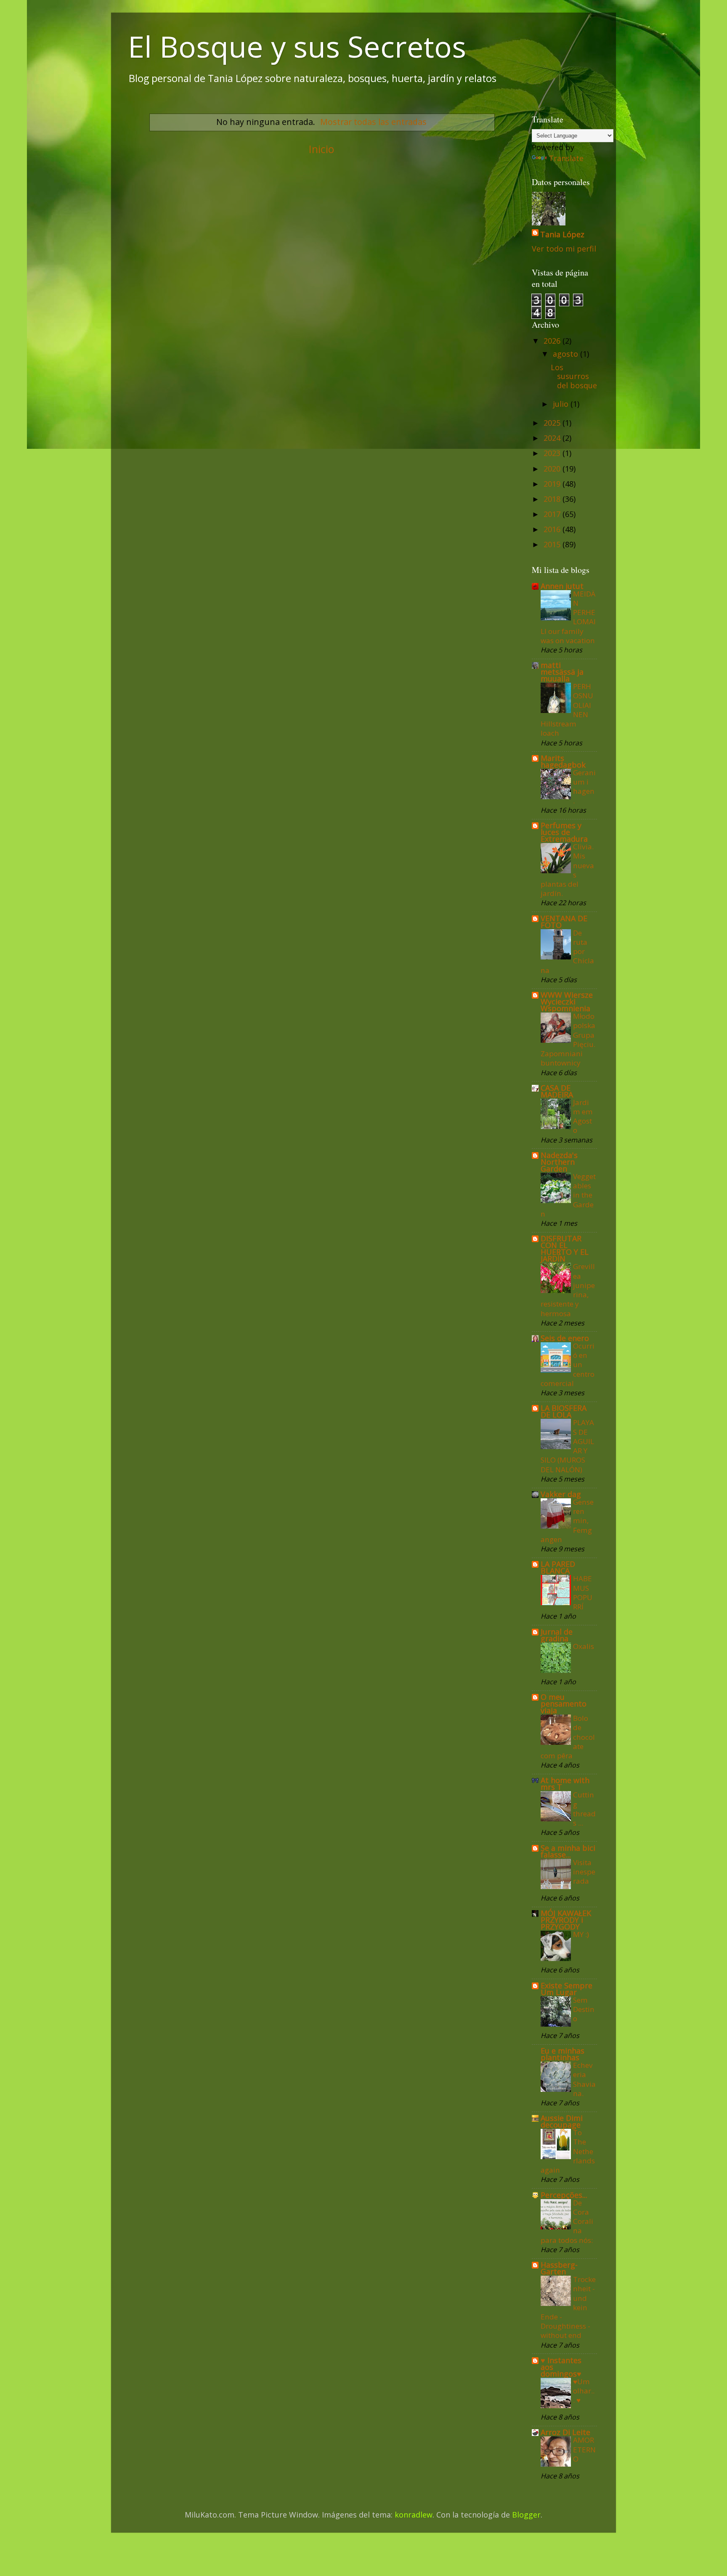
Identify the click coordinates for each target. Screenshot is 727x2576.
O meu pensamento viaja (564, 1704)
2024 (553, 438)
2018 (553, 499)
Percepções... (564, 2195)
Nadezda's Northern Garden (559, 1162)
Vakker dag (561, 1494)
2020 (553, 469)
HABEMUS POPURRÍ (583, 1593)
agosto (566, 354)
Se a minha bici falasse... (568, 1851)
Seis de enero (565, 1338)
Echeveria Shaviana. (584, 2079)
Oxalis (584, 1646)
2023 (553, 453)
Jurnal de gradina (557, 1635)
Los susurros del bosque (574, 376)
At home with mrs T (565, 1784)
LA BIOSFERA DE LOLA (564, 1411)
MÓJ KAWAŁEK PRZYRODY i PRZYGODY (566, 1920)
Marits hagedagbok (563, 761)
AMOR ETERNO (584, 2449)
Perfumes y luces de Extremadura (564, 832)
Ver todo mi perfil (564, 249)
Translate (566, 158)
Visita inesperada (584, 1872)
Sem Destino (584, 2009)
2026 (553, 341)
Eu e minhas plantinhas (562, 2054)
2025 (553, 423)
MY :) (581, 1934)
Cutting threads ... (584, 1809)
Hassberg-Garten (559, 2268)
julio (562, 404)
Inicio (321, 149)
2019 (553, 484)
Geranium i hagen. (584, 787)
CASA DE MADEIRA (557, 1091)
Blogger (526, 2515)
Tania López (562, 234)
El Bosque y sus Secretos (297, 46)
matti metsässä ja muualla (562, 672)
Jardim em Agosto (583, 1116)
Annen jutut (562, 586)
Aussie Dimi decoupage (562, 2121)
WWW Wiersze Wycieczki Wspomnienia (567, 1002)
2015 (553, 544)
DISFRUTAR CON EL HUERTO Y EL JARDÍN (565, 1248)
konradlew (414, 2515)
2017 (553, 514)
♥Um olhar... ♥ (584, 2391)
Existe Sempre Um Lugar (566, 1989)
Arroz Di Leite (565, 2432)
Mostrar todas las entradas (373, 122)
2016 (553, 529)
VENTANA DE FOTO (564, 922)
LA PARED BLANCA (558, 1567)
